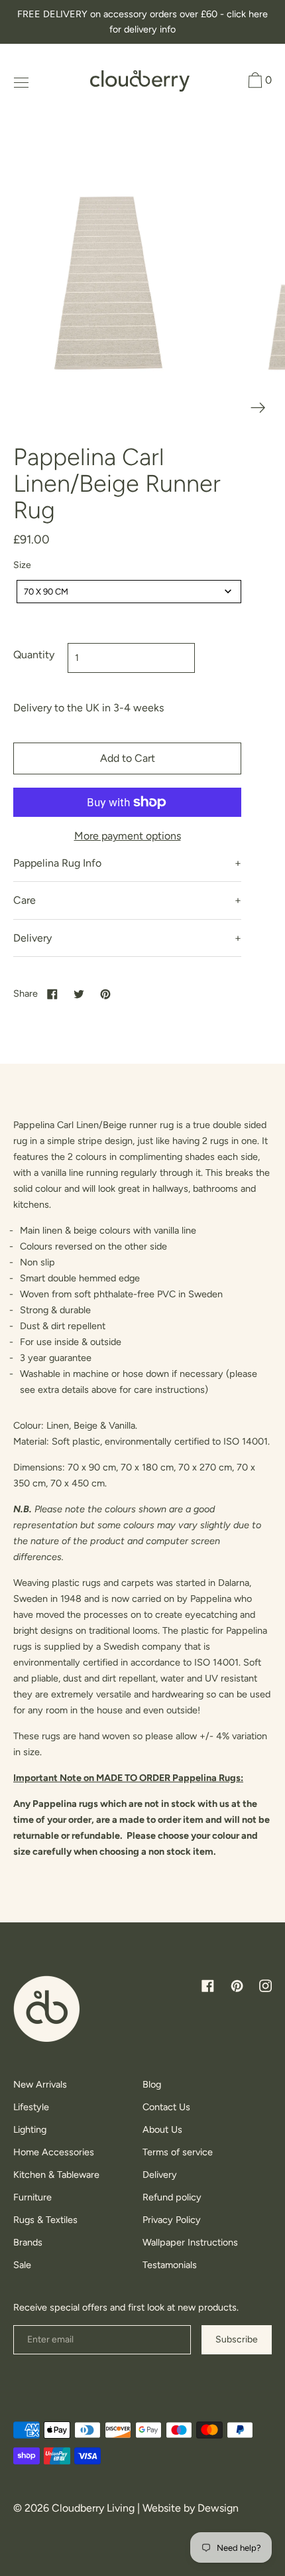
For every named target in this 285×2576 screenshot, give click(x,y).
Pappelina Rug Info (57, 863)
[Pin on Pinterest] (105, 993)
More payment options (128, 836)
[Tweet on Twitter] (79, 993)
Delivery (32, 938)
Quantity (34, 655)
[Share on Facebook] (52, 993)
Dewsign (218, 2508)
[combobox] (129, 592)
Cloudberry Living (93, 2508)
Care (25, 900)
